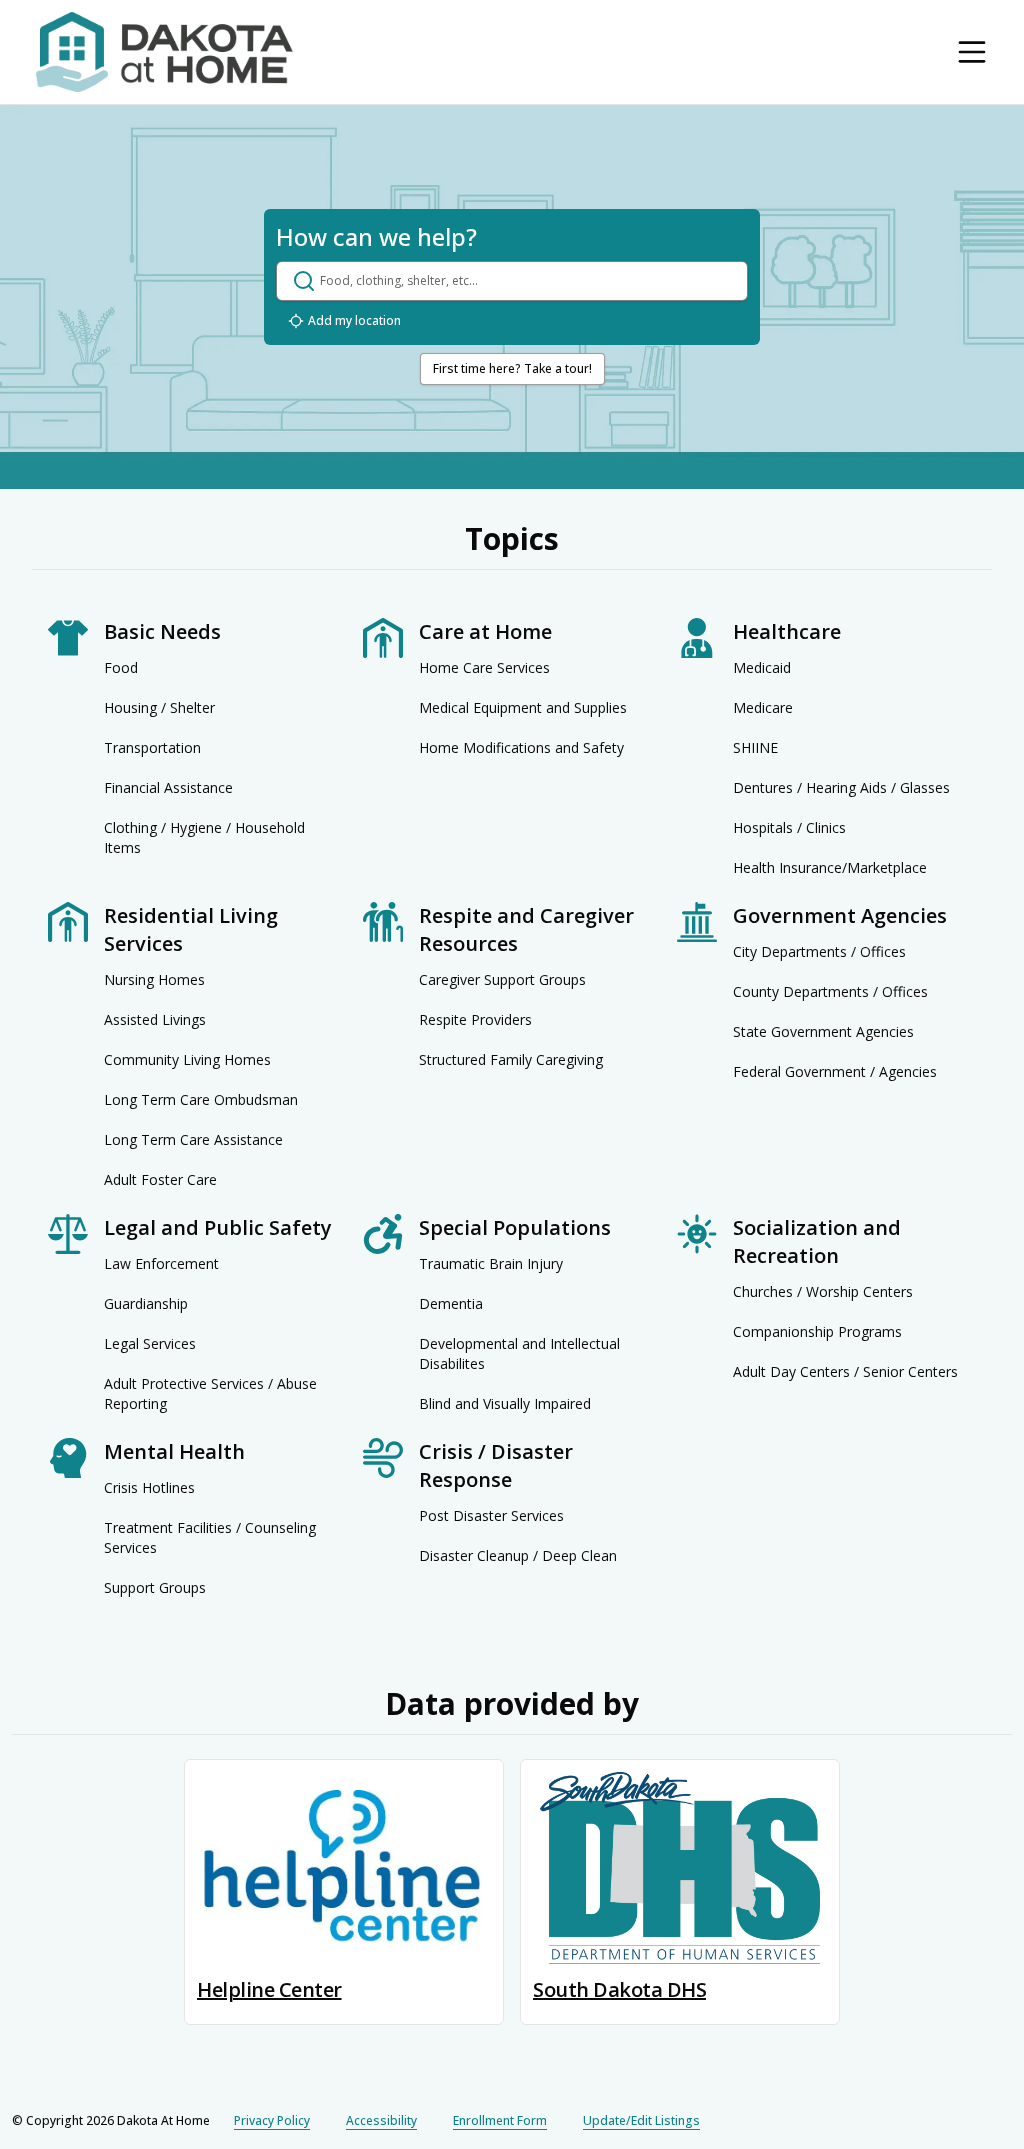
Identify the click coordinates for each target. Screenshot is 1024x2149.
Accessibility (381, 2120)
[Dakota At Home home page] (164, 52)
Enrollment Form (500, 2120)
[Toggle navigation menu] (972, 52)
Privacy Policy (272, 2120)
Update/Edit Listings (641, 2120)
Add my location (354, 320)
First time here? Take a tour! (512, 368)
